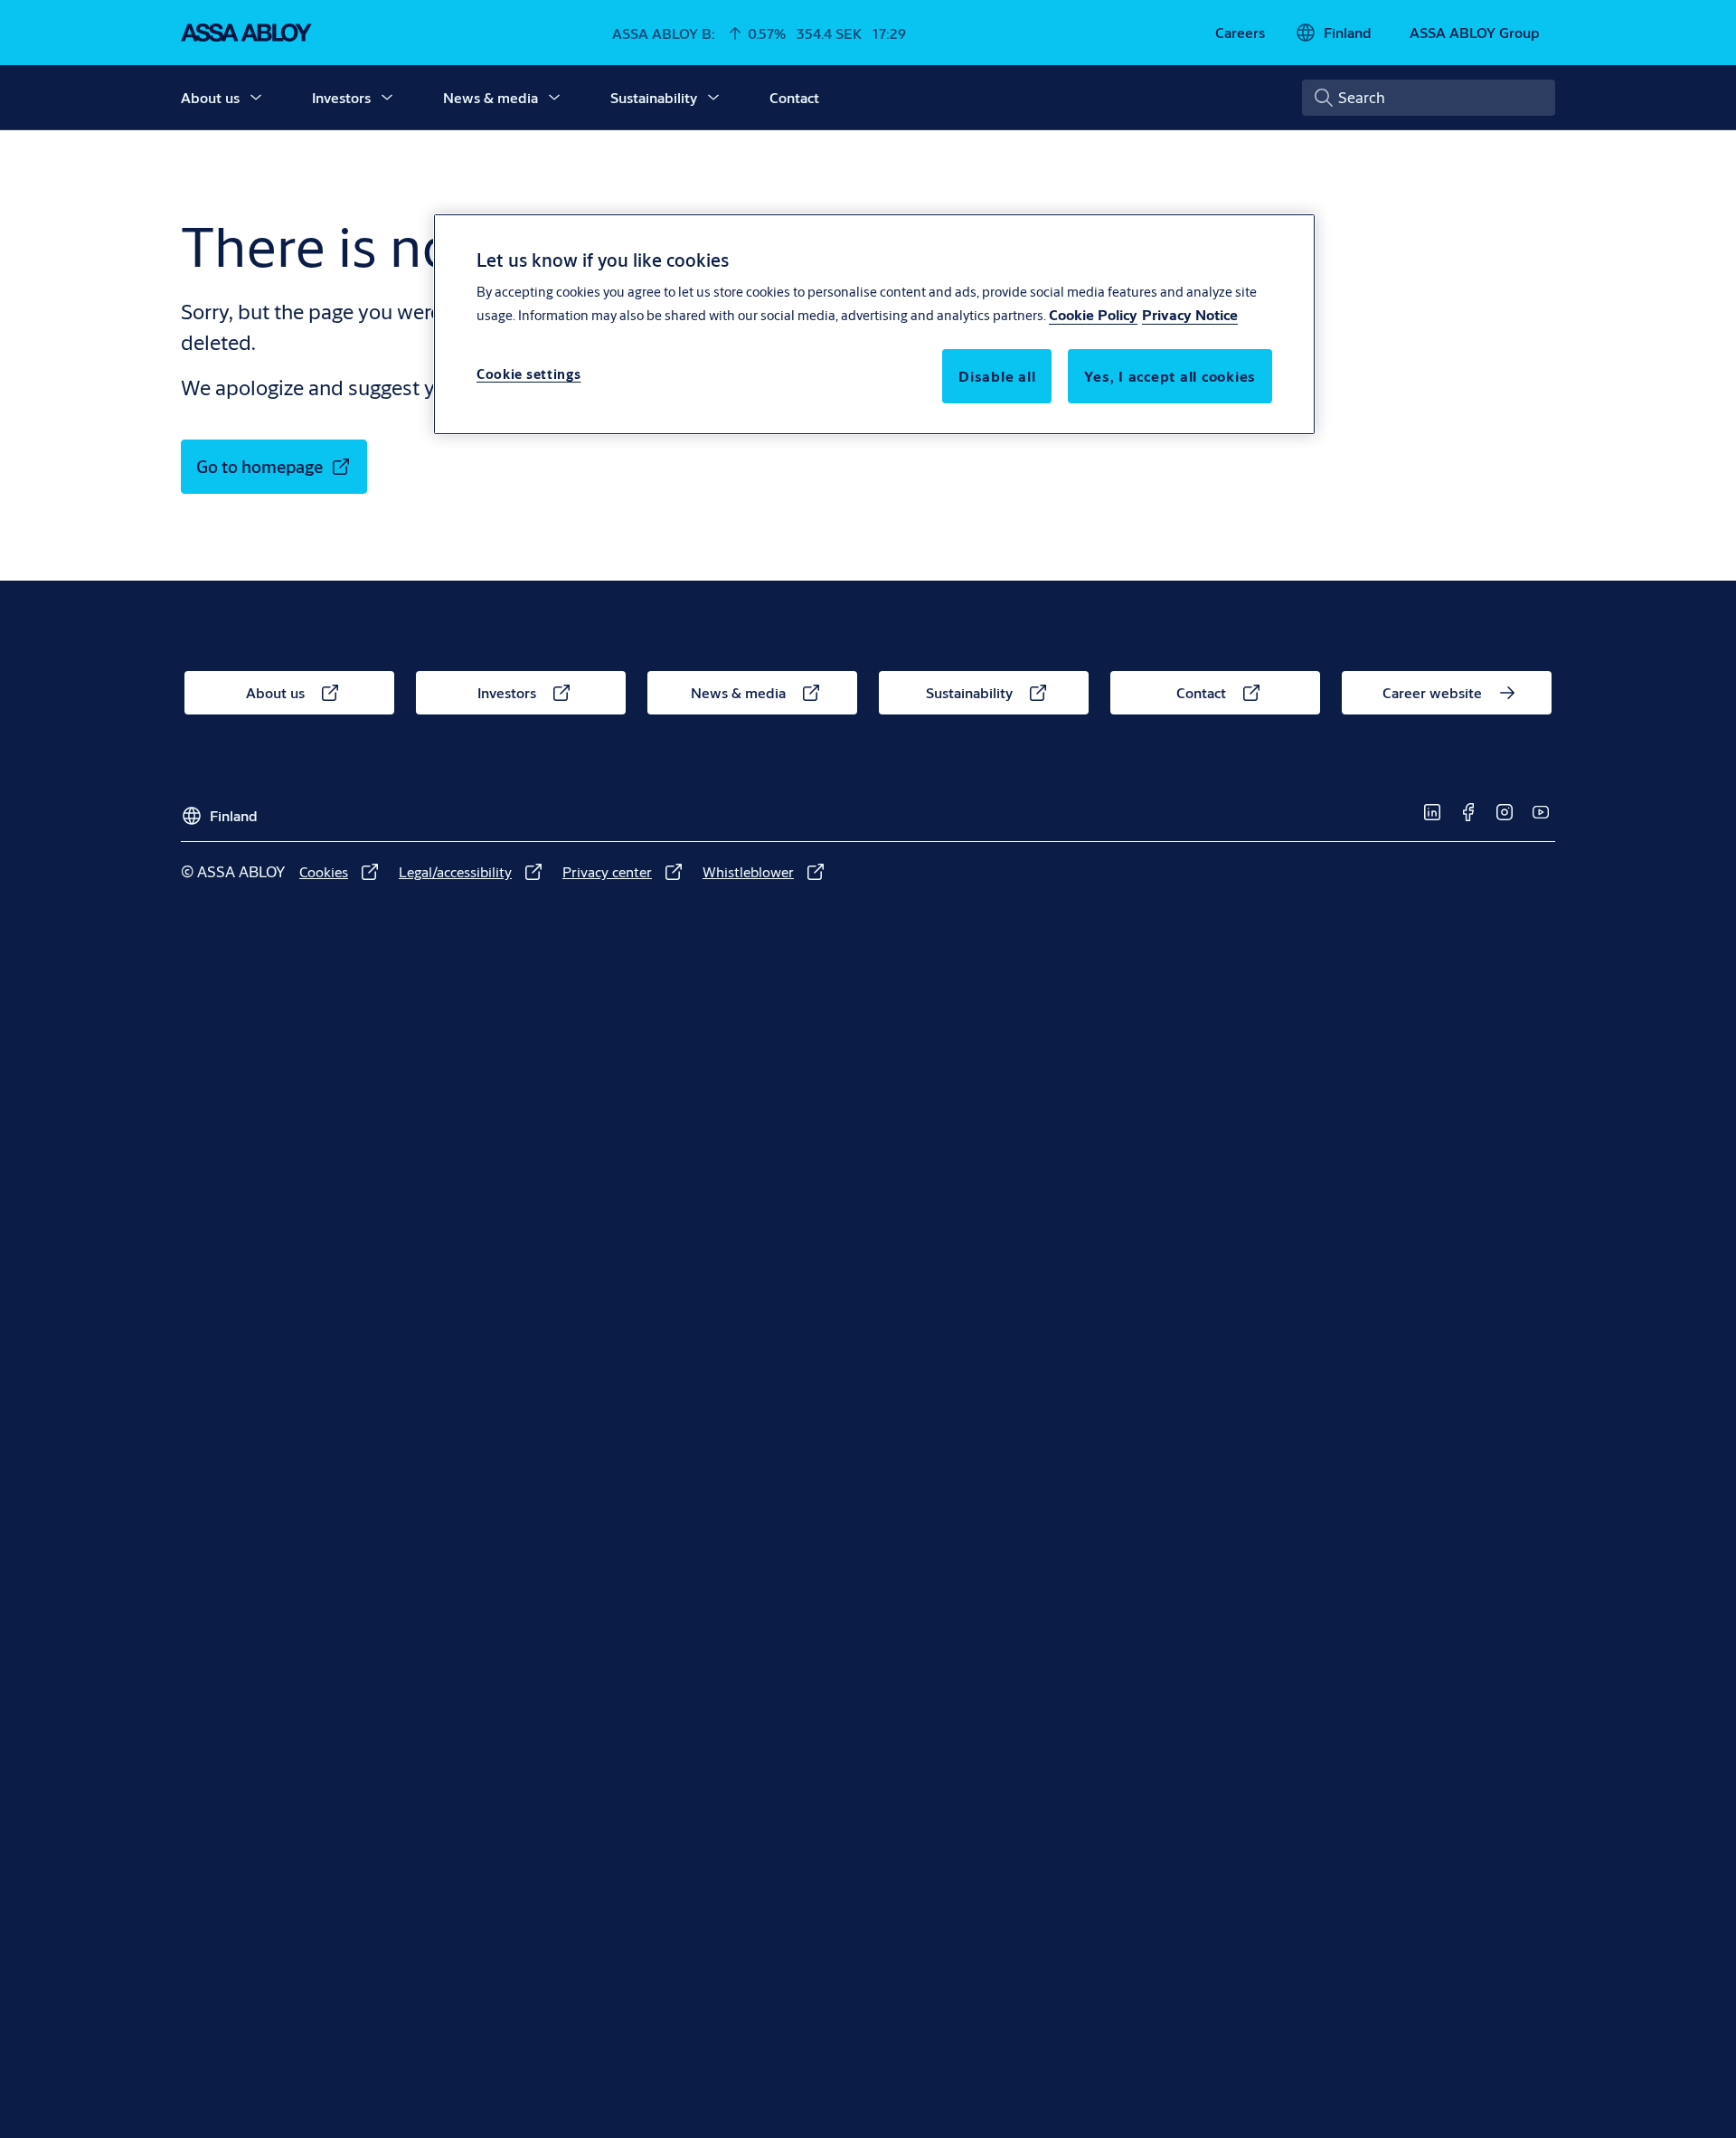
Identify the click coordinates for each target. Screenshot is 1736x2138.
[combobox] (1429, 98)
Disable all (997, 376)
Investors (341, 97)
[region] (874, 324)
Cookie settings (529, 374)
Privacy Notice (1190, 314)
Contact (794, 97)
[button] (256, 98)
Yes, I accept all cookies (1170, 376)
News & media (491, 97)
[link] (1240, 33)
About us (210, 97)
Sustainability (654, 97)
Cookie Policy (1093, 314)
